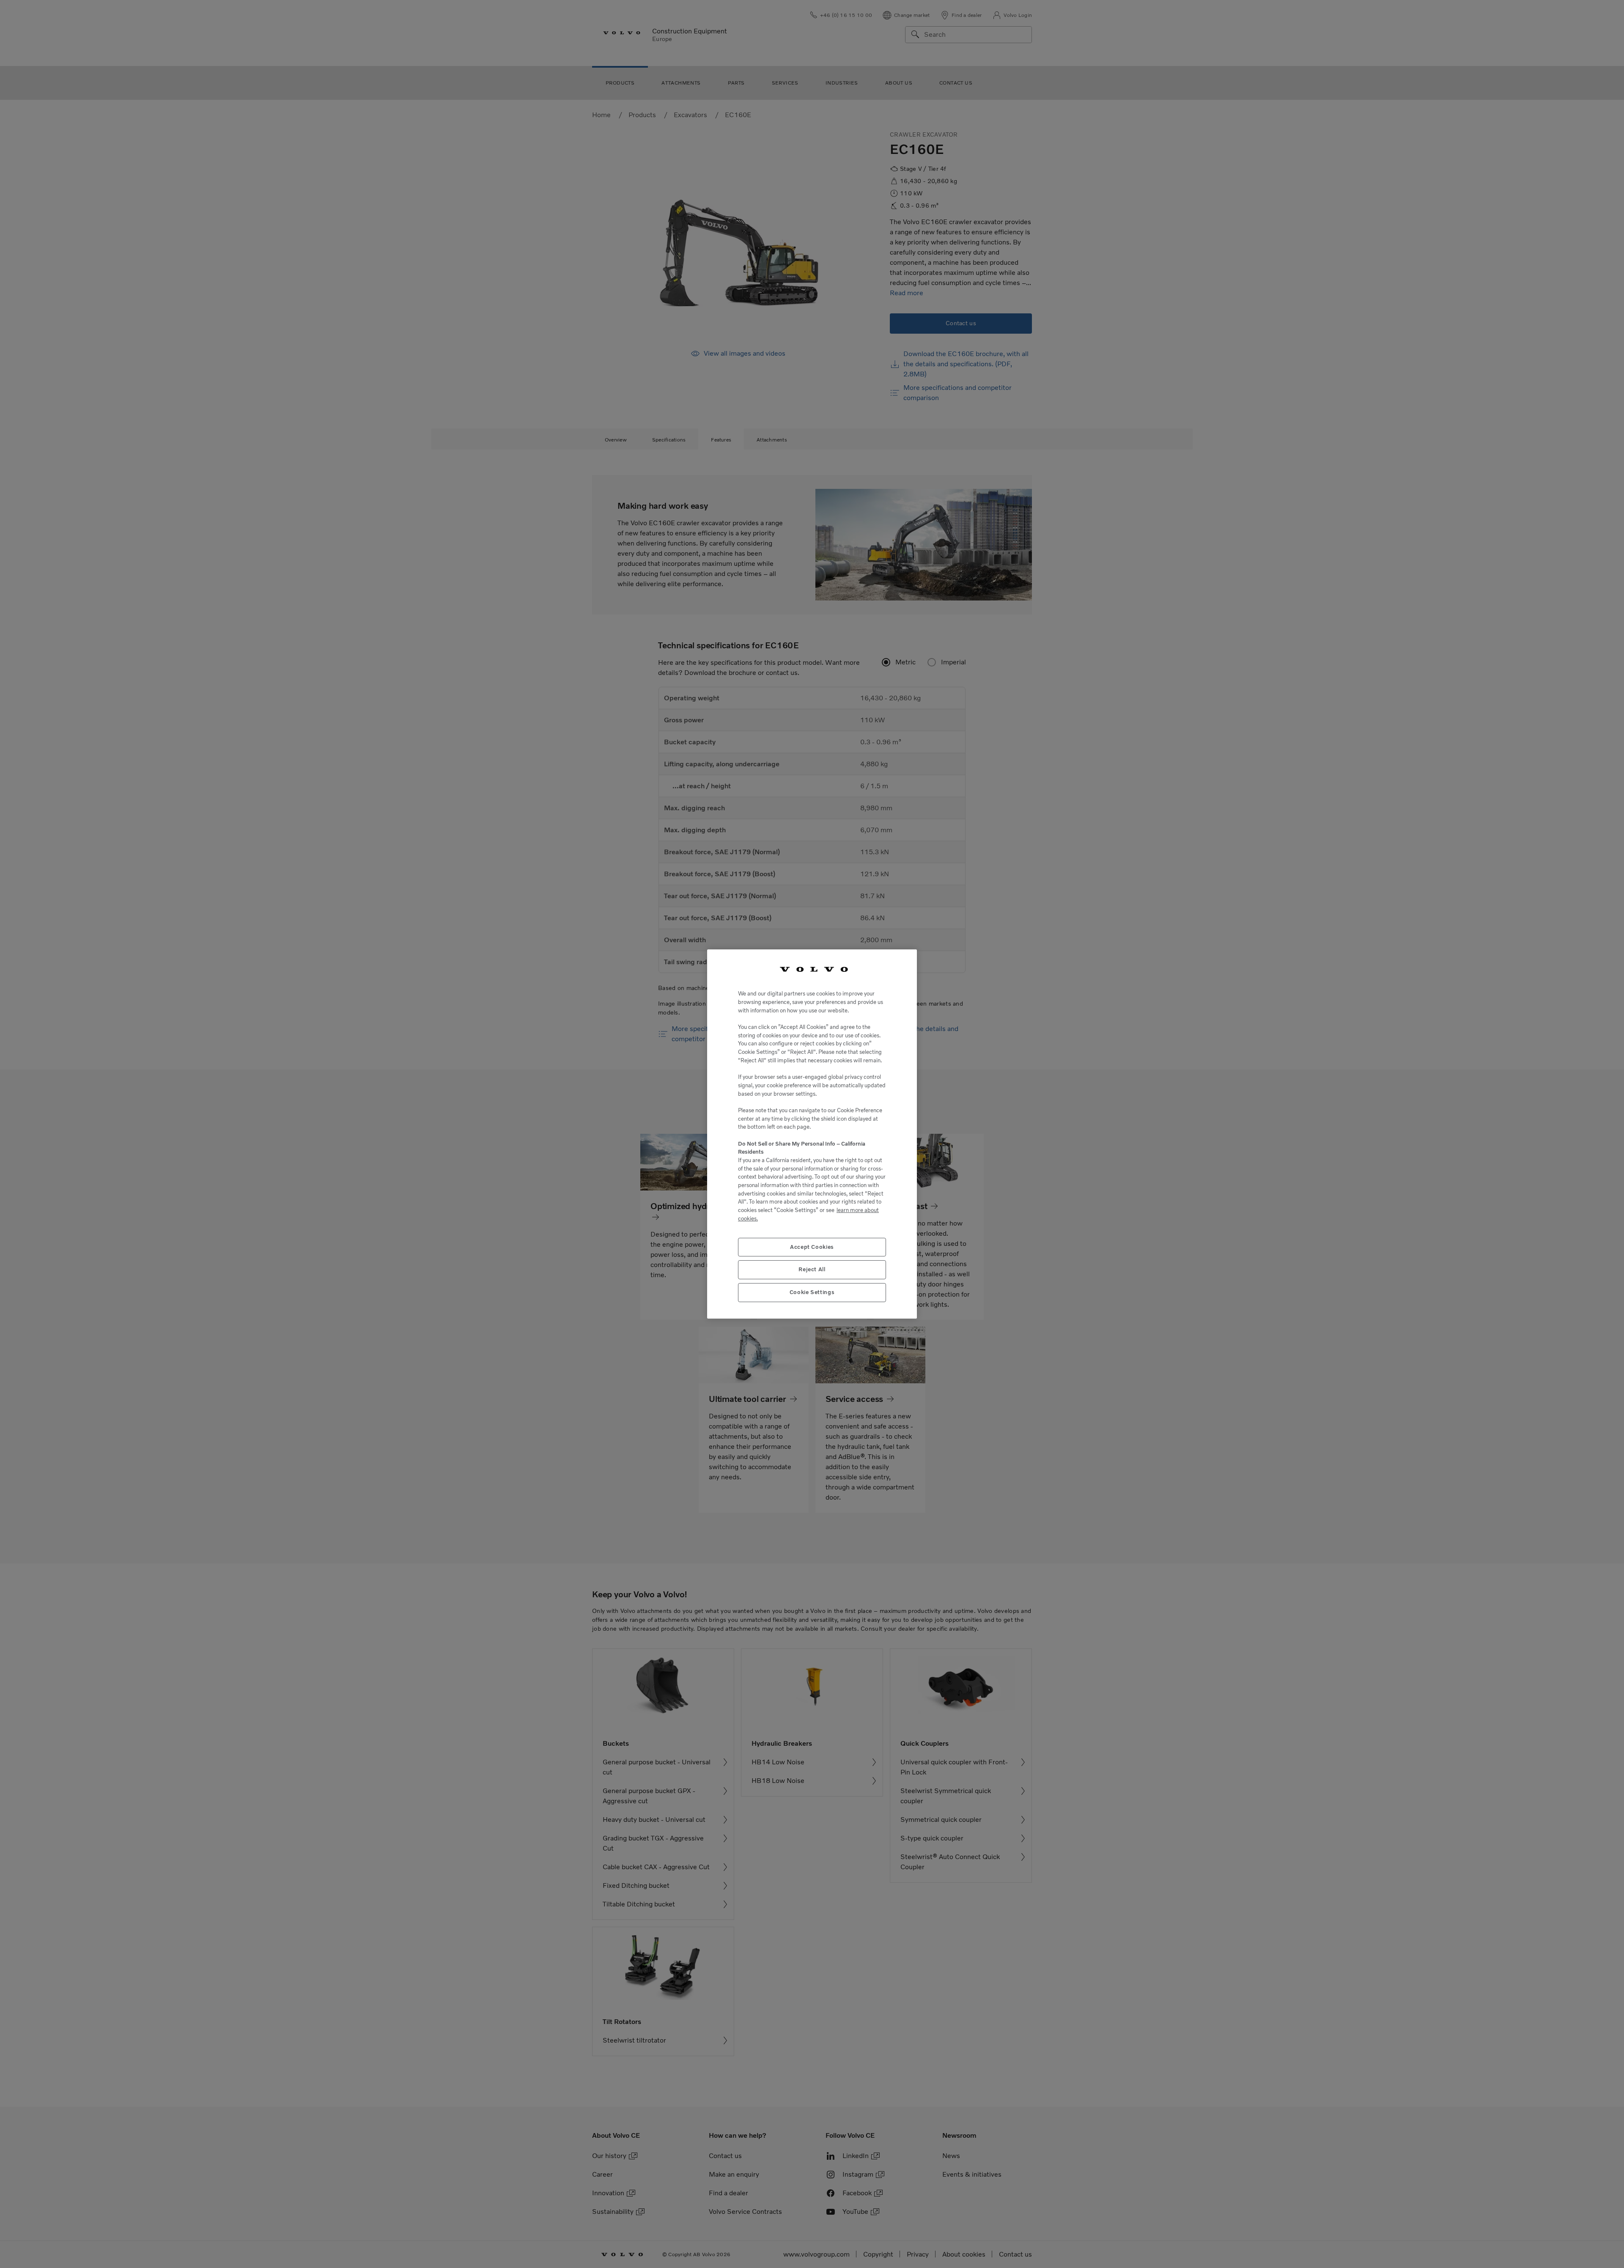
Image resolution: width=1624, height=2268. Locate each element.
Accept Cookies (812, 1247)
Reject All (812, 1269)
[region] (812, 1134)
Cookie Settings (812, 1292)
